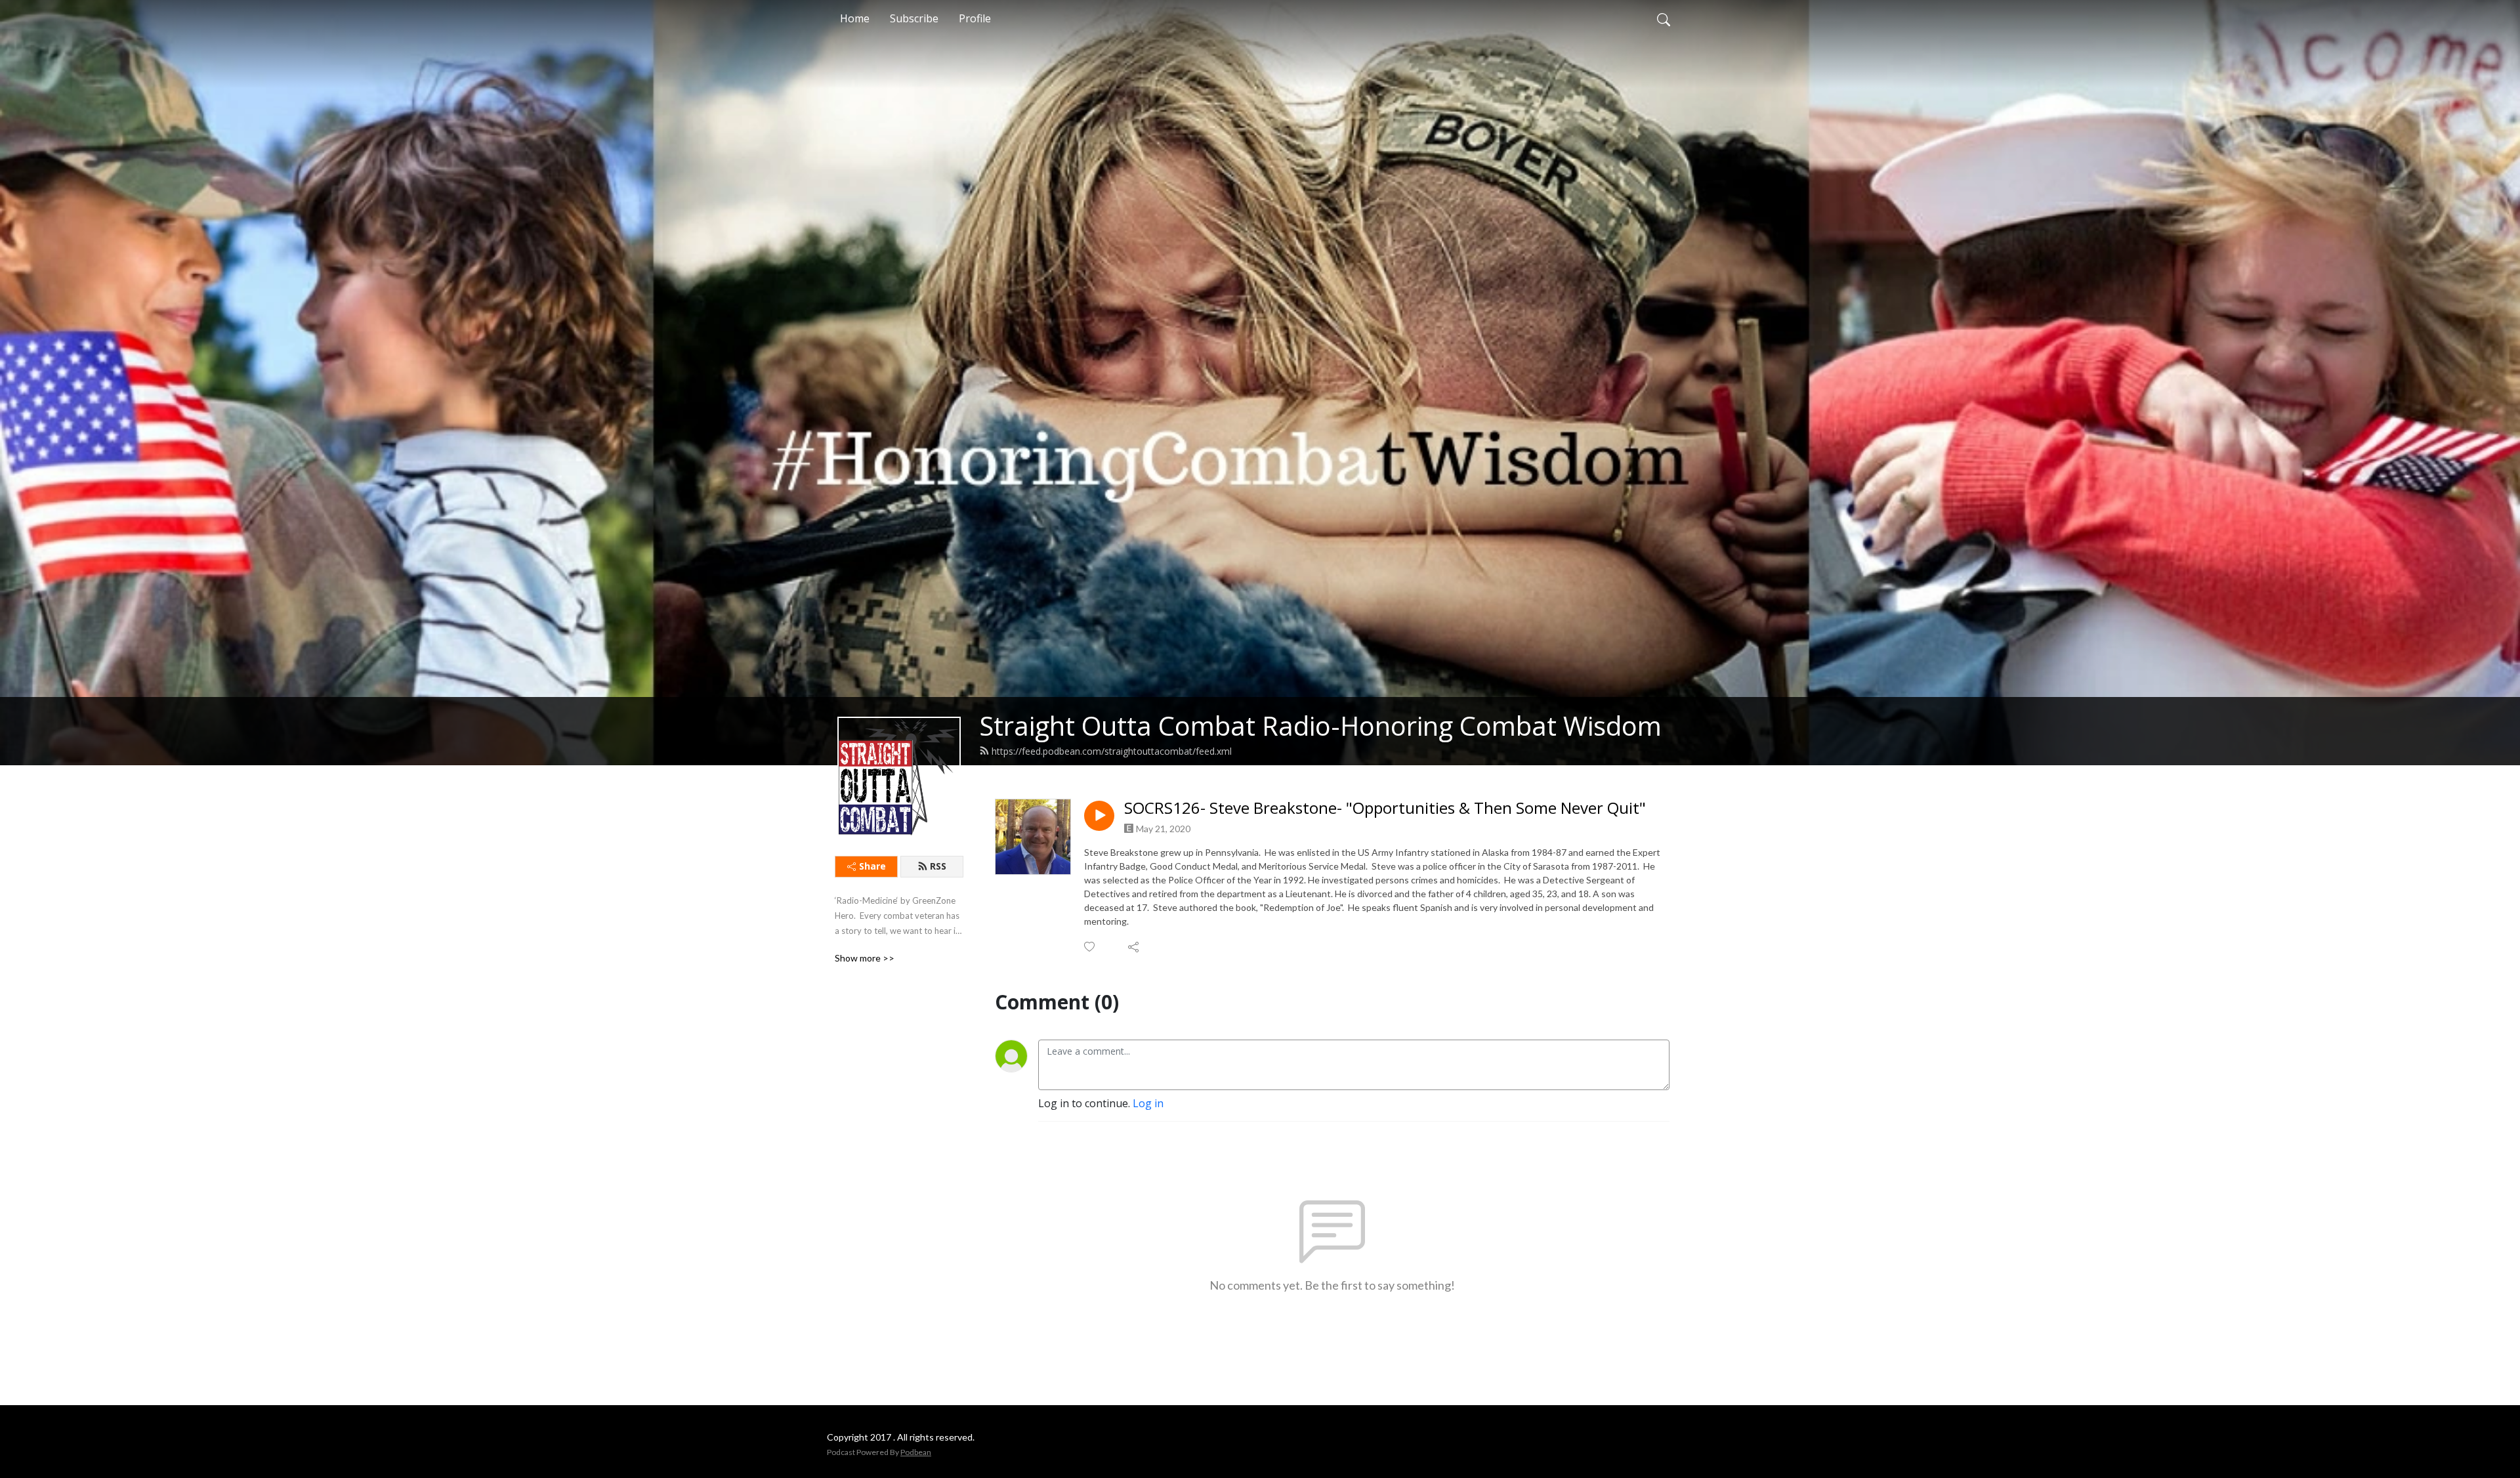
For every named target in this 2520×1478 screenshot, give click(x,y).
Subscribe (914, 18)
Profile (975, 18)
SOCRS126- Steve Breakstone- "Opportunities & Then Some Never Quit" (1385, 808)
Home (855, 18)
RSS (938, 866)
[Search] (1664, 18)
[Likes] (1090, 947)
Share (872, 866)
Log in (1148, 1103)
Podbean (916, 1452)
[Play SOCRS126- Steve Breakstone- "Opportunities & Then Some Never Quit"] (1099, 816)
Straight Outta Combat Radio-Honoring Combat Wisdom (1320, 726)
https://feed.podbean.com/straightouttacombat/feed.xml (1112, 751)
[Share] (1134, 947)
